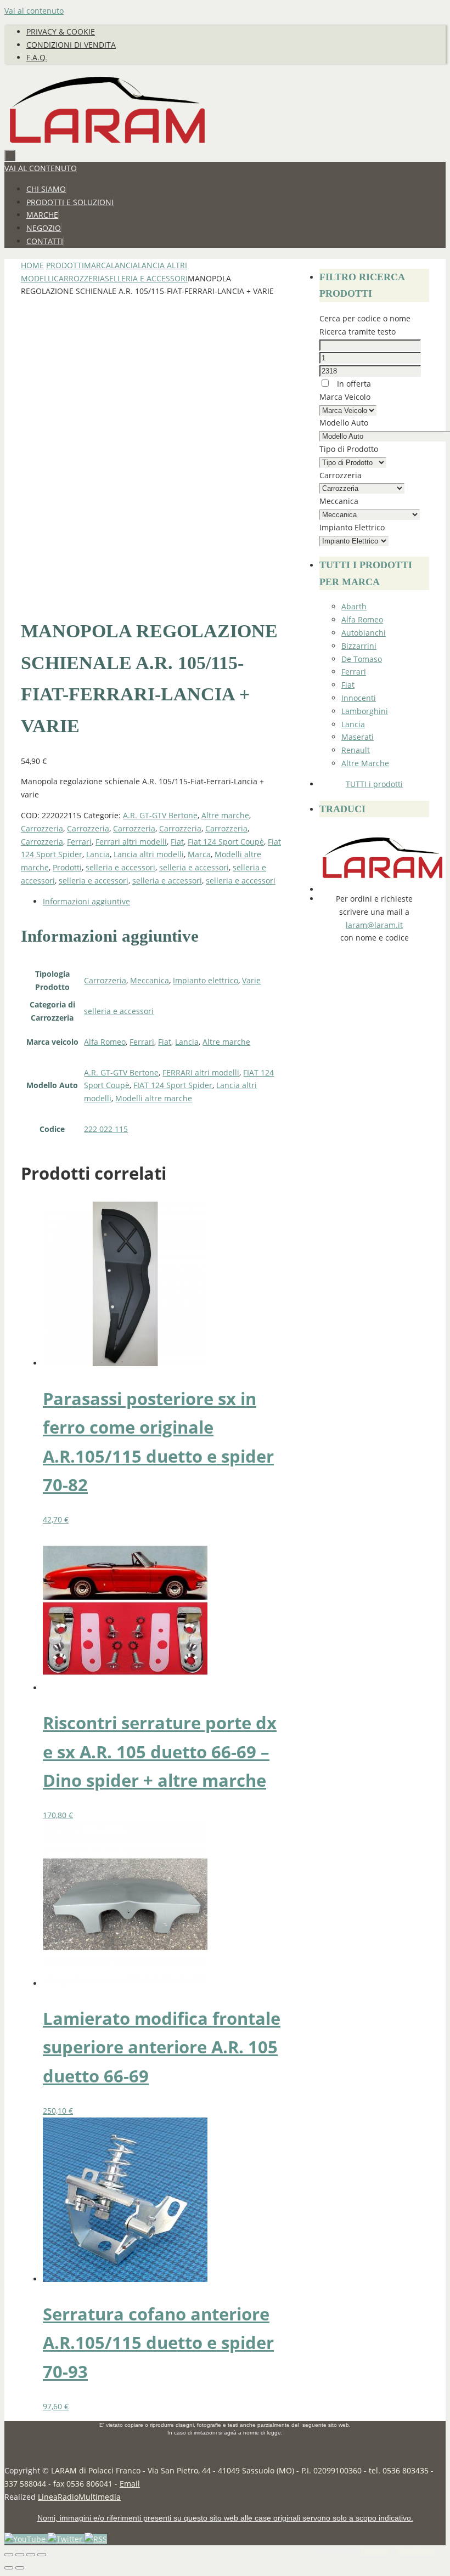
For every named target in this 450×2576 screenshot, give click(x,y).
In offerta (353, 384)
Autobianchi (364, 633)
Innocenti (359, 698)
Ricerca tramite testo (358, 332)
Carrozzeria (79, 278)
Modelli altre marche (154, 1098)
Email (130, 2484)
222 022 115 (106, 1129)
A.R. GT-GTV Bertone (160, 815)
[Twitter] (66, 2539)
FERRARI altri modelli (201, 1072)
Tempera (375, 2551)
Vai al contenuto (34, 11)
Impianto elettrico (206, 980)
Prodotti (65, 265)
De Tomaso (362, 659)
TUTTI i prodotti (374, 784)
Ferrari (79, 842)
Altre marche (225, 815)
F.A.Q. (37, 57)
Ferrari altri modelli (131, 842)
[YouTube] (26, 2539)
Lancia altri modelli (149, 854)
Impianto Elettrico (352, 527)
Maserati (358, 737)
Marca (97, 265)
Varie (251, 980)
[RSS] (96, 2539)
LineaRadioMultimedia (79, 2497)
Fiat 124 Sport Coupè (226, 842)
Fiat (177, 842)
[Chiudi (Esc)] (42, 2555)
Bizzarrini (359, 646)
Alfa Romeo (105, 1042)
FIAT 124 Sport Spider (173, 1085)
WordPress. (416, 2551)
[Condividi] (31, 2555)
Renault (356, 750)
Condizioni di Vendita (71, 45)
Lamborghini (365, 711)
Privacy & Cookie (61, 32)
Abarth (354, 606)
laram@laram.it (374, 925)
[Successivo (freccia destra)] (20, 2568)
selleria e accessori (146, 278)
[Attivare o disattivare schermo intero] (20, 2555)
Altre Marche (365, 763)
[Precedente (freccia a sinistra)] (9, 2568)
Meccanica (150, 980)
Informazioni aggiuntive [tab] (86, 901)
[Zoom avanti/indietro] (9, 2555)
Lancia (124, 265)
